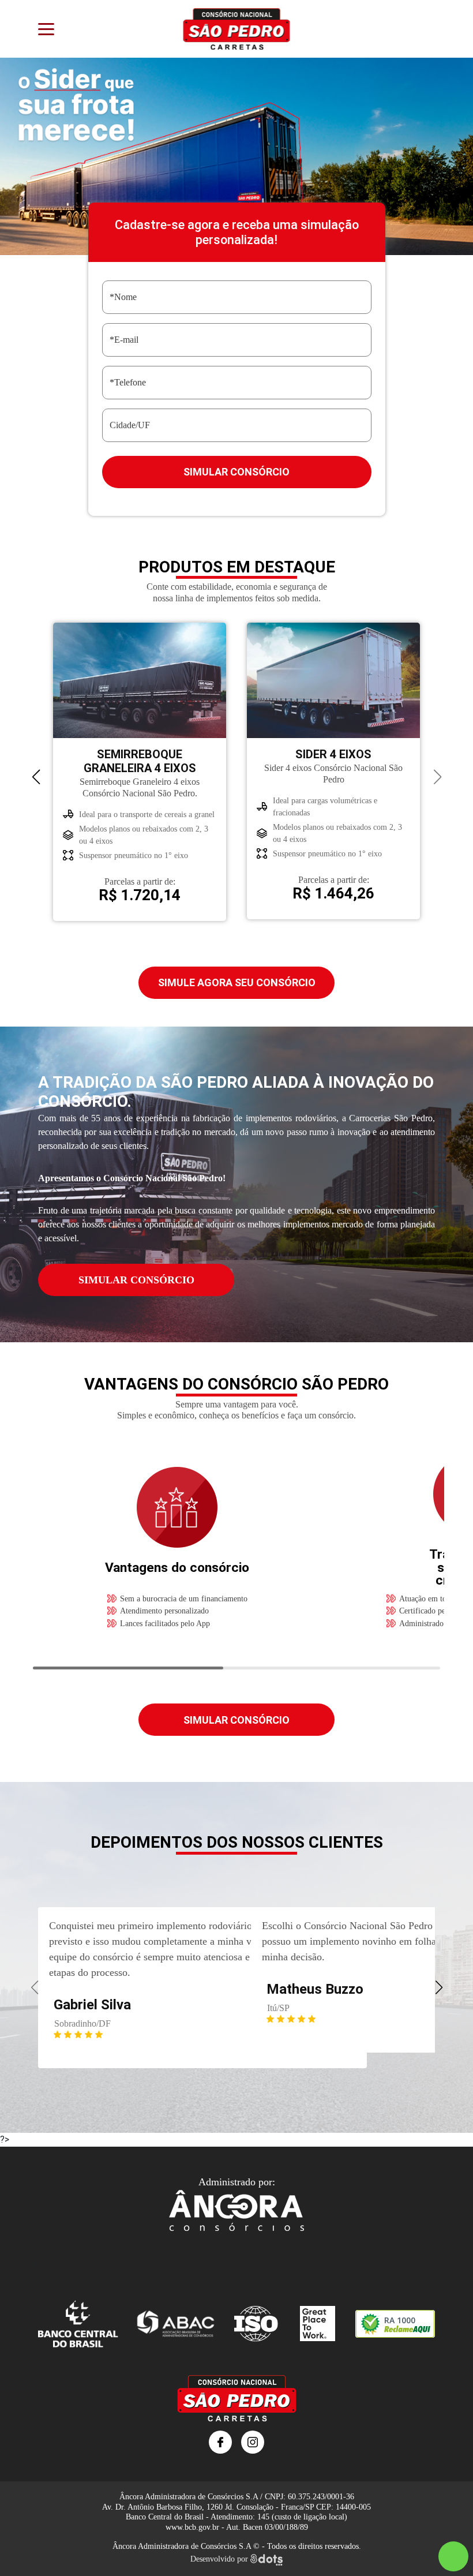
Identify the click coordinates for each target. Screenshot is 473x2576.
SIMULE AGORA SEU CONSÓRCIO (237, 982)
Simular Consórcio (236, 472)
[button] (36, 777)
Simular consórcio (236, 1720)
